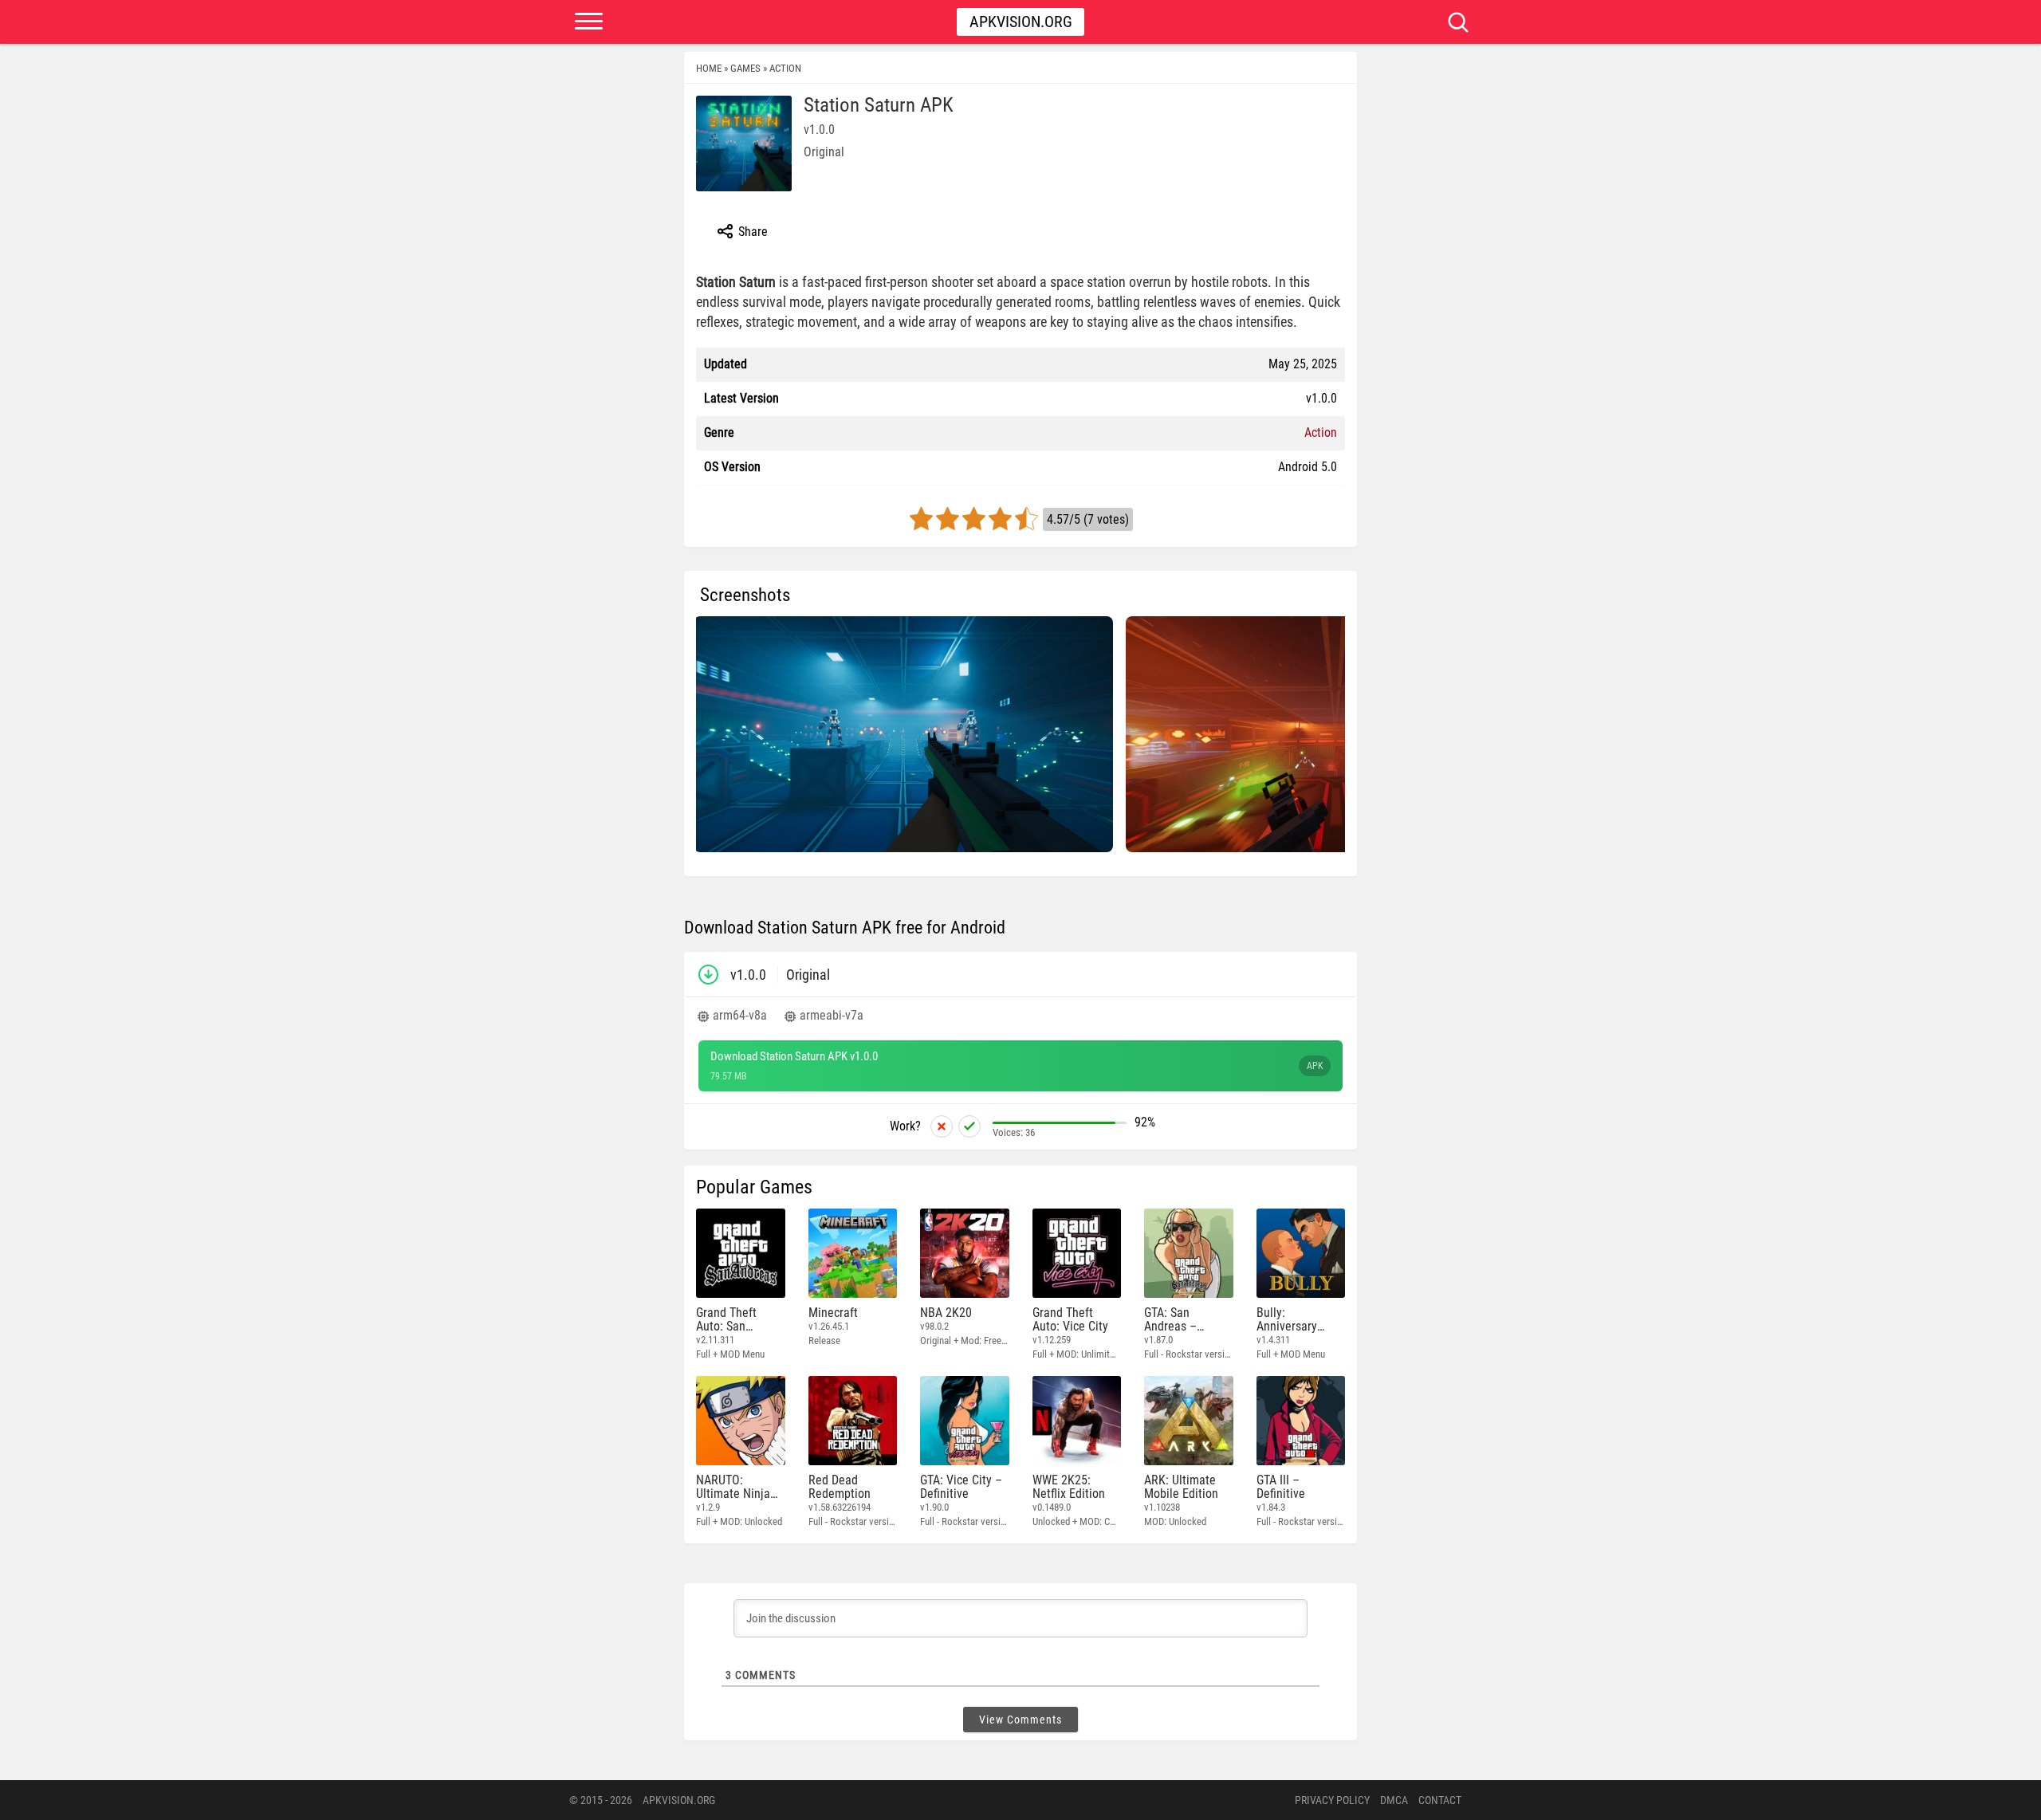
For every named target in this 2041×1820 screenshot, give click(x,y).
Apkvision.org (1021, 22)
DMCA (1394, 1800)
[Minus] (942, 1126)
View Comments (1020, 1720)
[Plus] (969, 1126)
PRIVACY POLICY (1332, 1800)
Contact (1440, 1800)
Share (751, 232)
